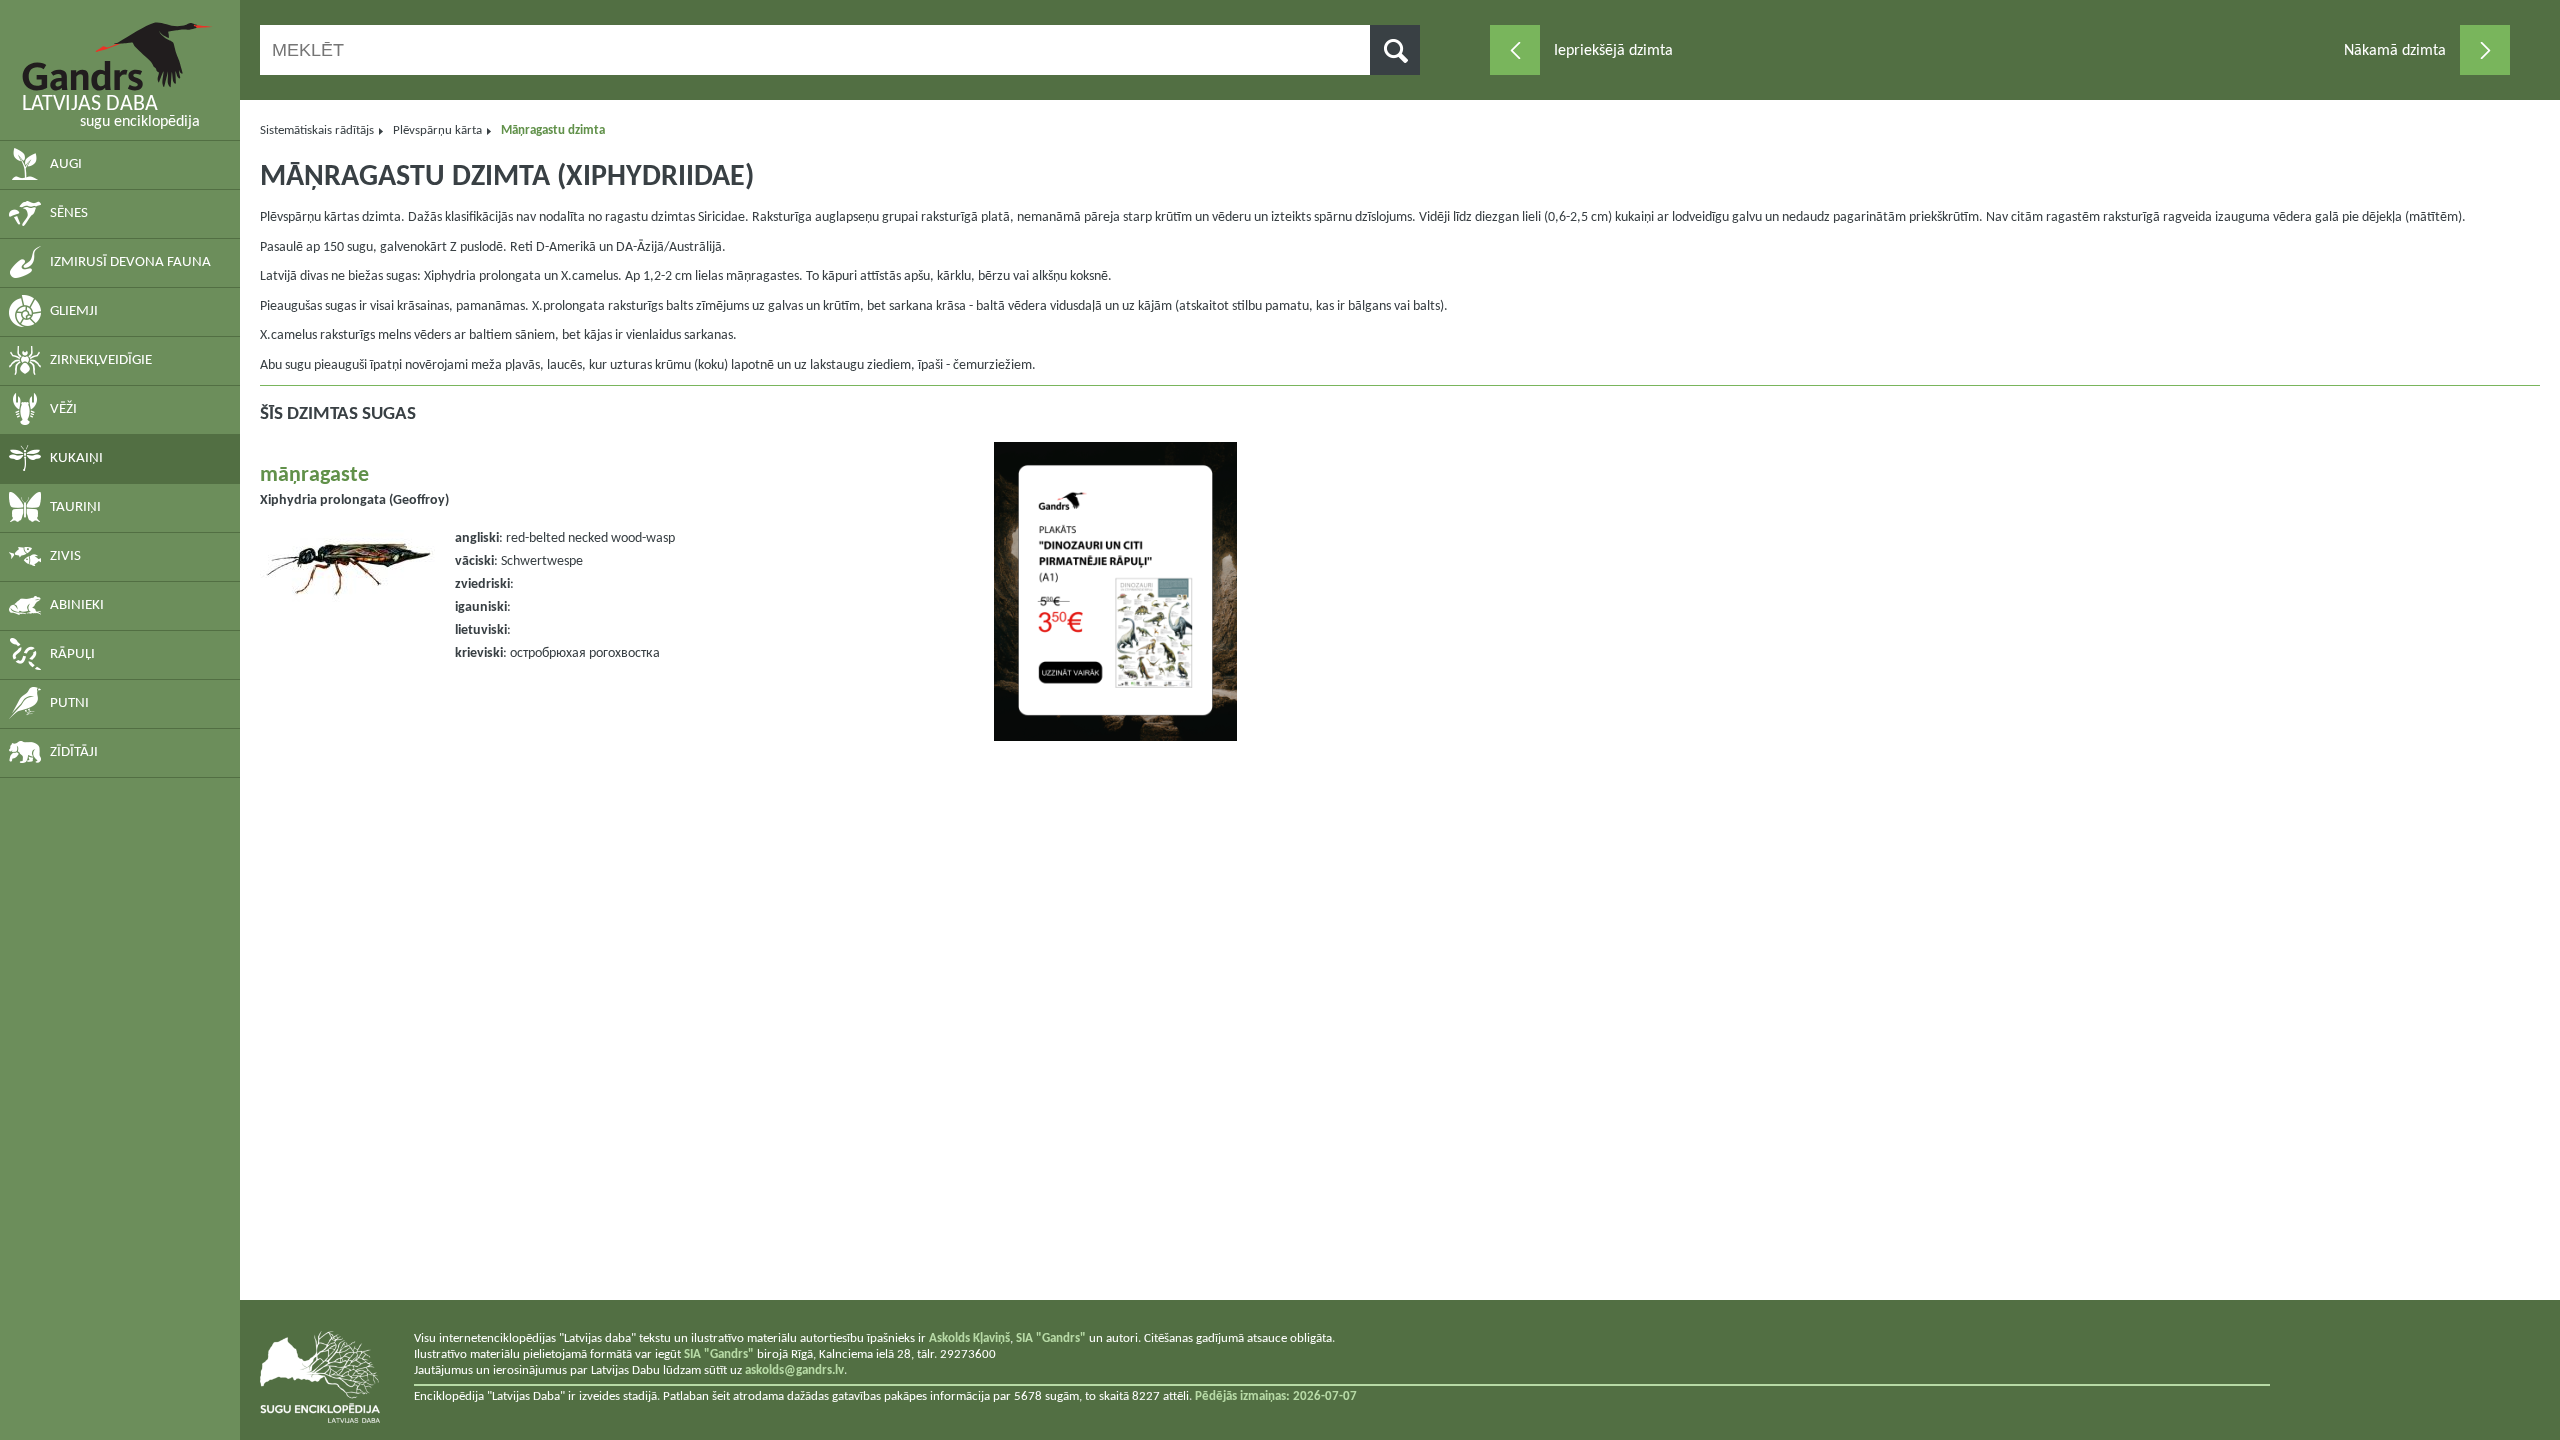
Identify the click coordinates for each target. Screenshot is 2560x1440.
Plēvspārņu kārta (437, 130)
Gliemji (74, 311)
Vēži (63, 409)
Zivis (65, 556)
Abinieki (77, 605)
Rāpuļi (72, 654)
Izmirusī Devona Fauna (130, 262)
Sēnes (69, 213)
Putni (69, 703)
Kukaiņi (76, 458)
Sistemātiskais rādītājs (317, 130)
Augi (66, 164)
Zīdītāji (74, 752)
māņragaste (314, 475)
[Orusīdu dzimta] (2485, 50)
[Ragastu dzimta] (1515, 50)
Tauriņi (75, 507)
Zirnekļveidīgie (101, 360)
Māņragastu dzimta (553, 130)
